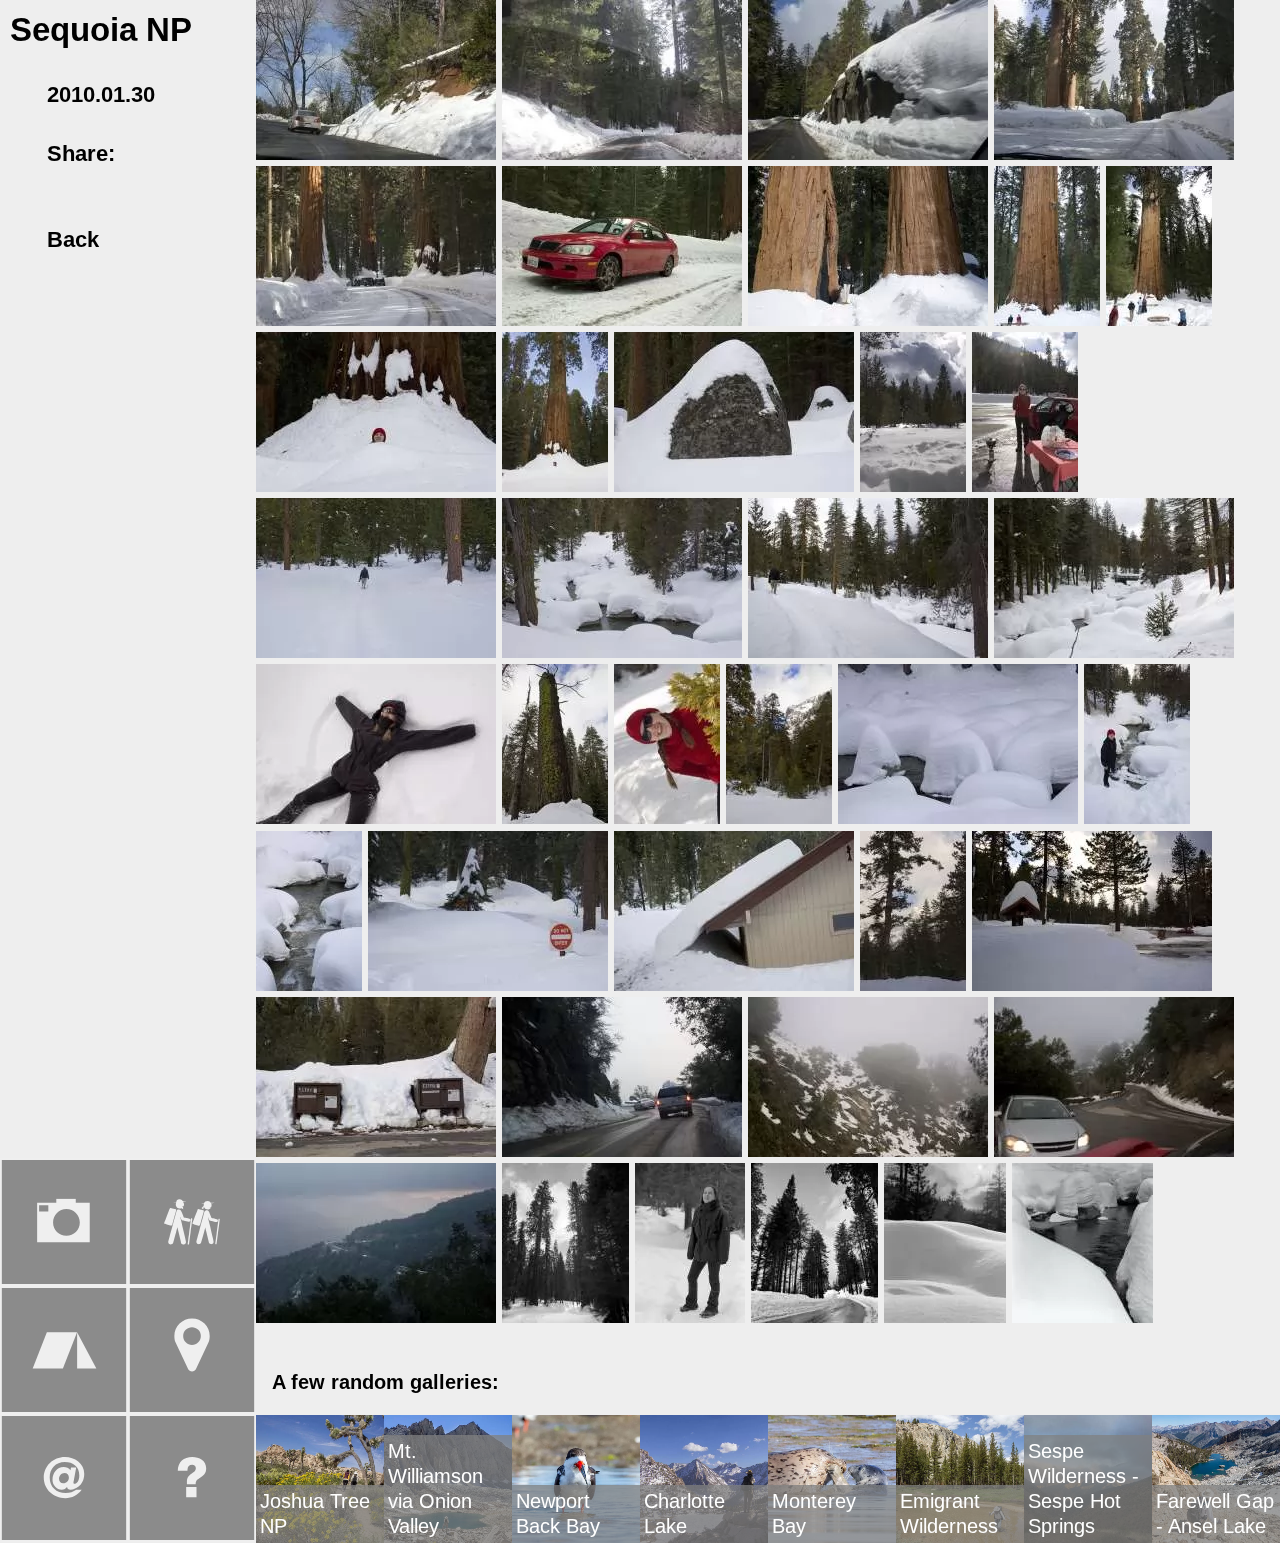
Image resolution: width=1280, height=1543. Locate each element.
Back (69, 239)
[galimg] (376, 78)
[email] (221, 153)
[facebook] (148, 153)
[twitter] (184, 153)
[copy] (25, 180)
